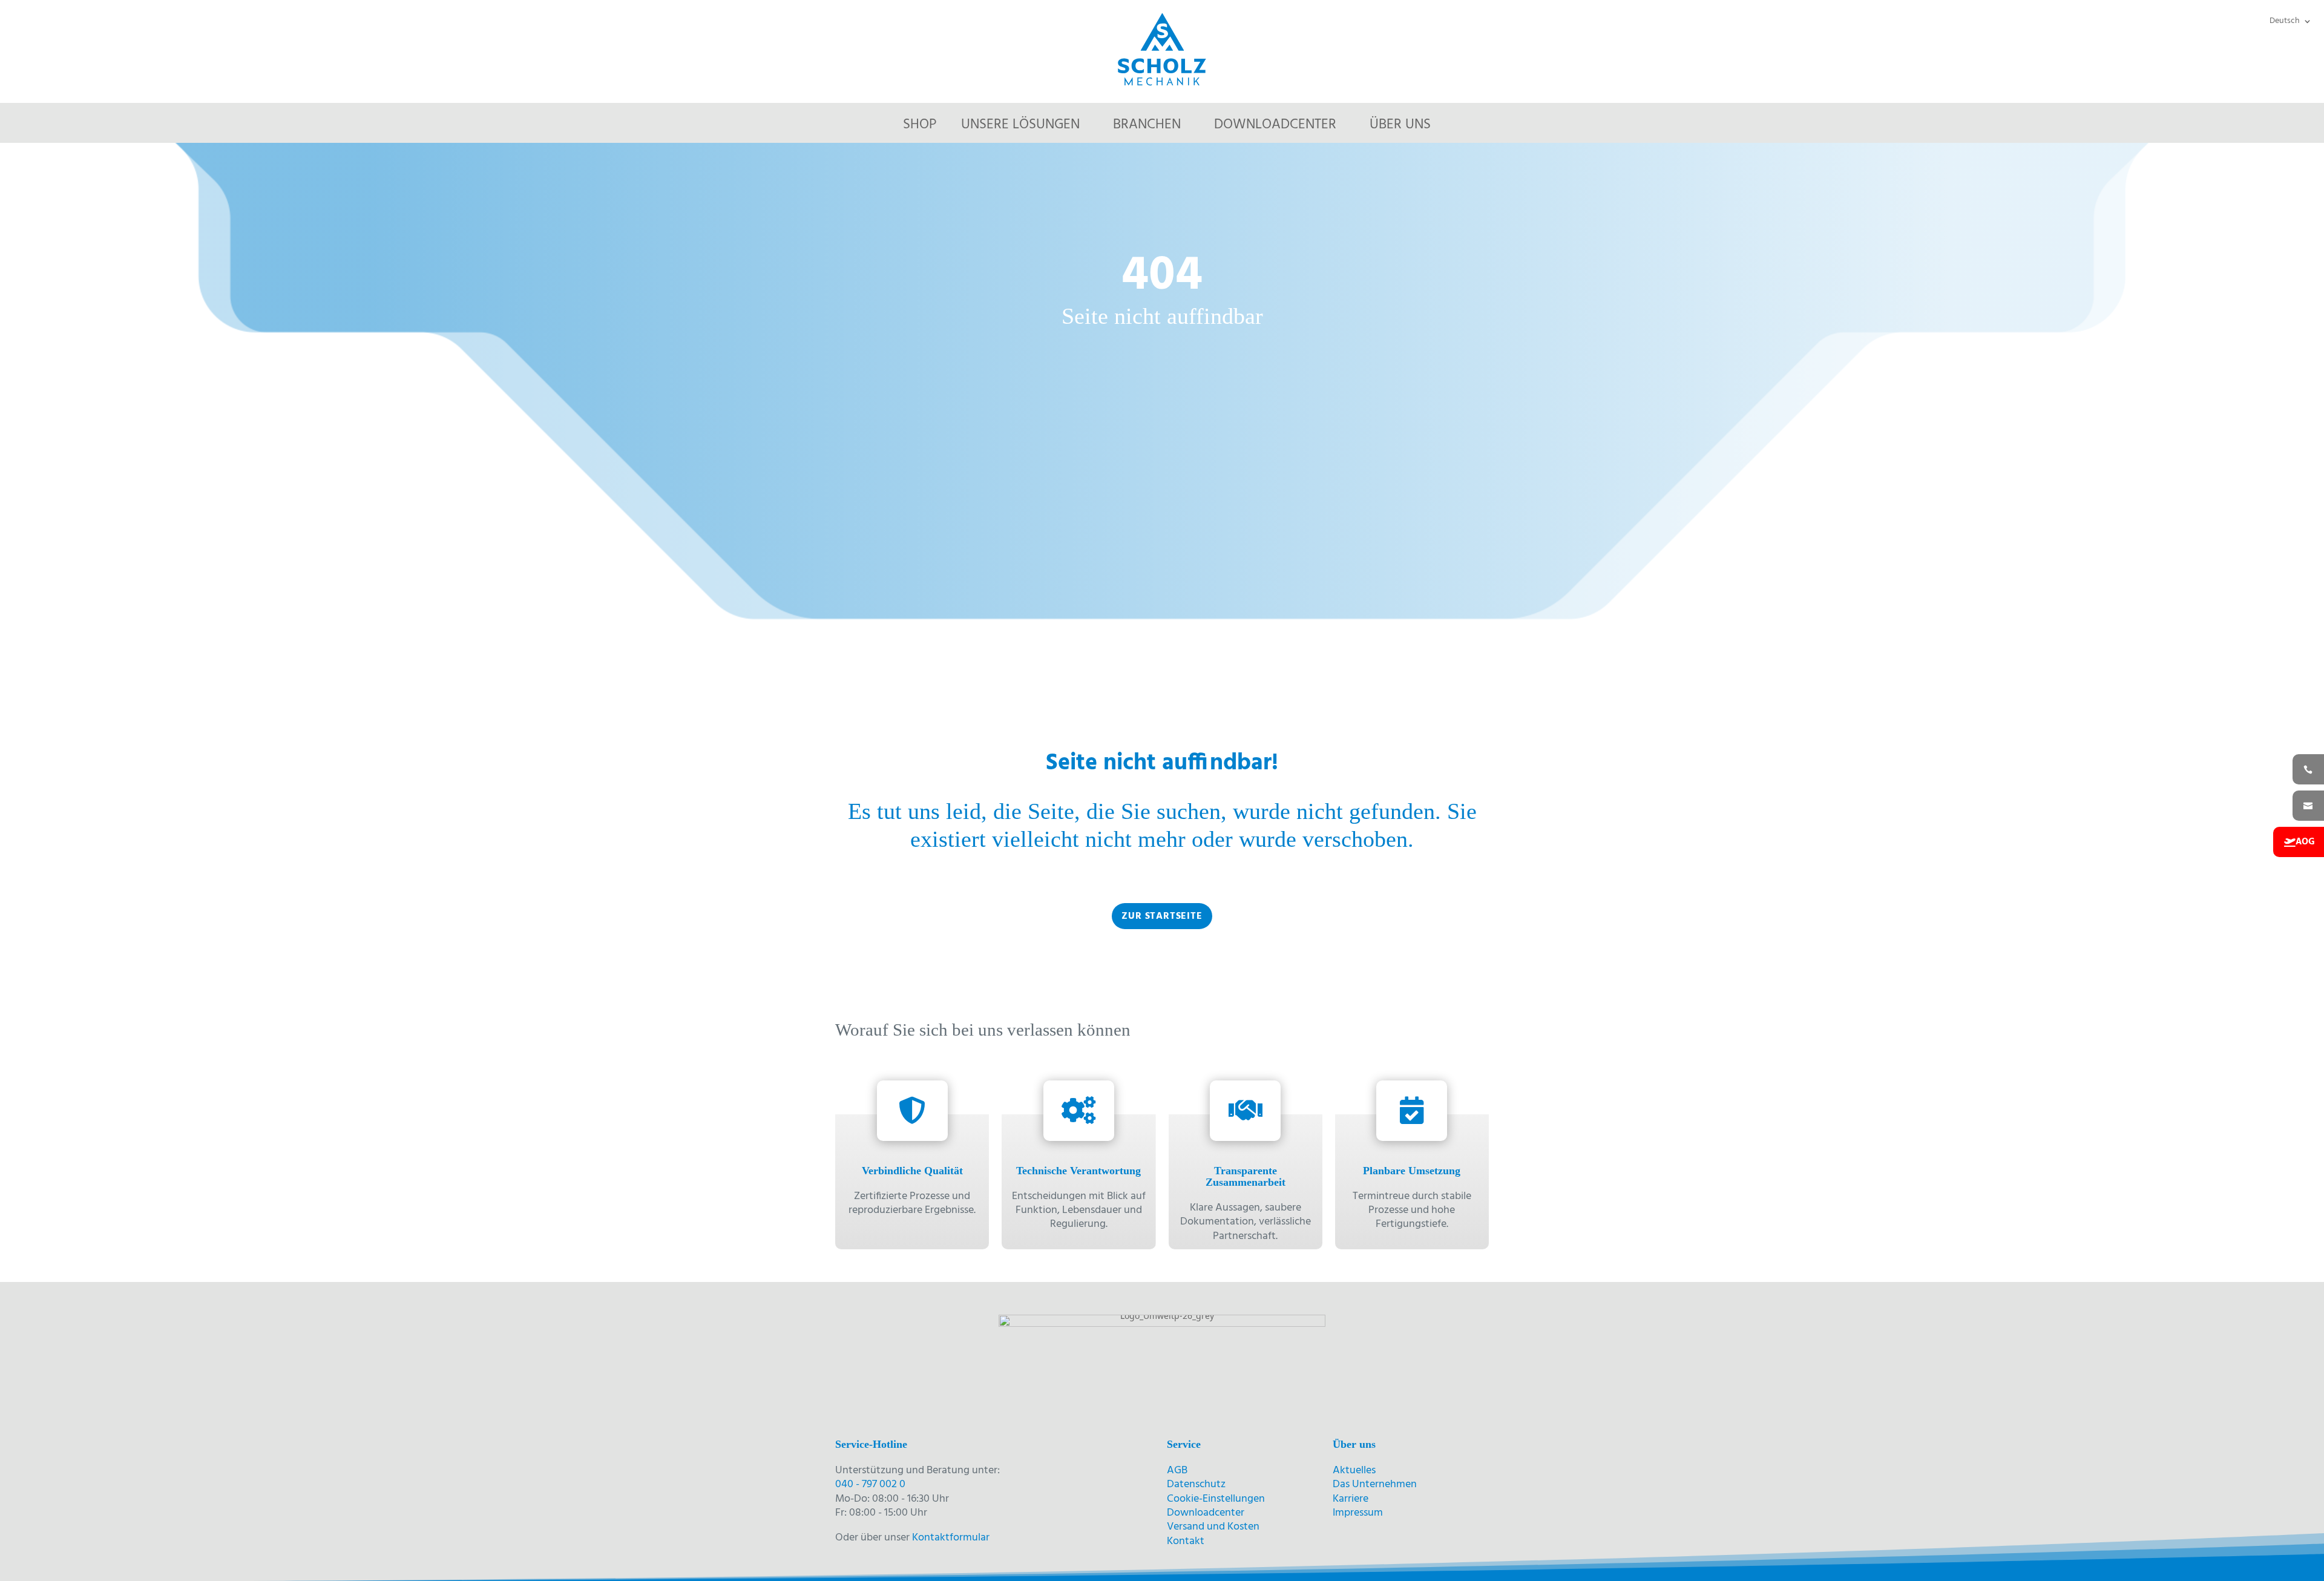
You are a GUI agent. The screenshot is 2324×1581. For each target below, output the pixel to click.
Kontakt (1186, 1541)
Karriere (1351, 1499)
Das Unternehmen (1375, 1484)
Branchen (1147, 125)
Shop (920, 125)
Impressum (1358, 1513)
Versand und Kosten (1213, 1527)
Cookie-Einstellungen (1216, 1499)
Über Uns (1400, 125)
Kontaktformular (951, 1538)
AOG (2305, 842)
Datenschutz (1196, 1484)
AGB (1177, 1471)
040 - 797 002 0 (870, 1484)
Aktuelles (1354, 1471)
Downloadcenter (1275, 125)
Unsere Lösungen (1020, 125)
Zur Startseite (1162, 916)
